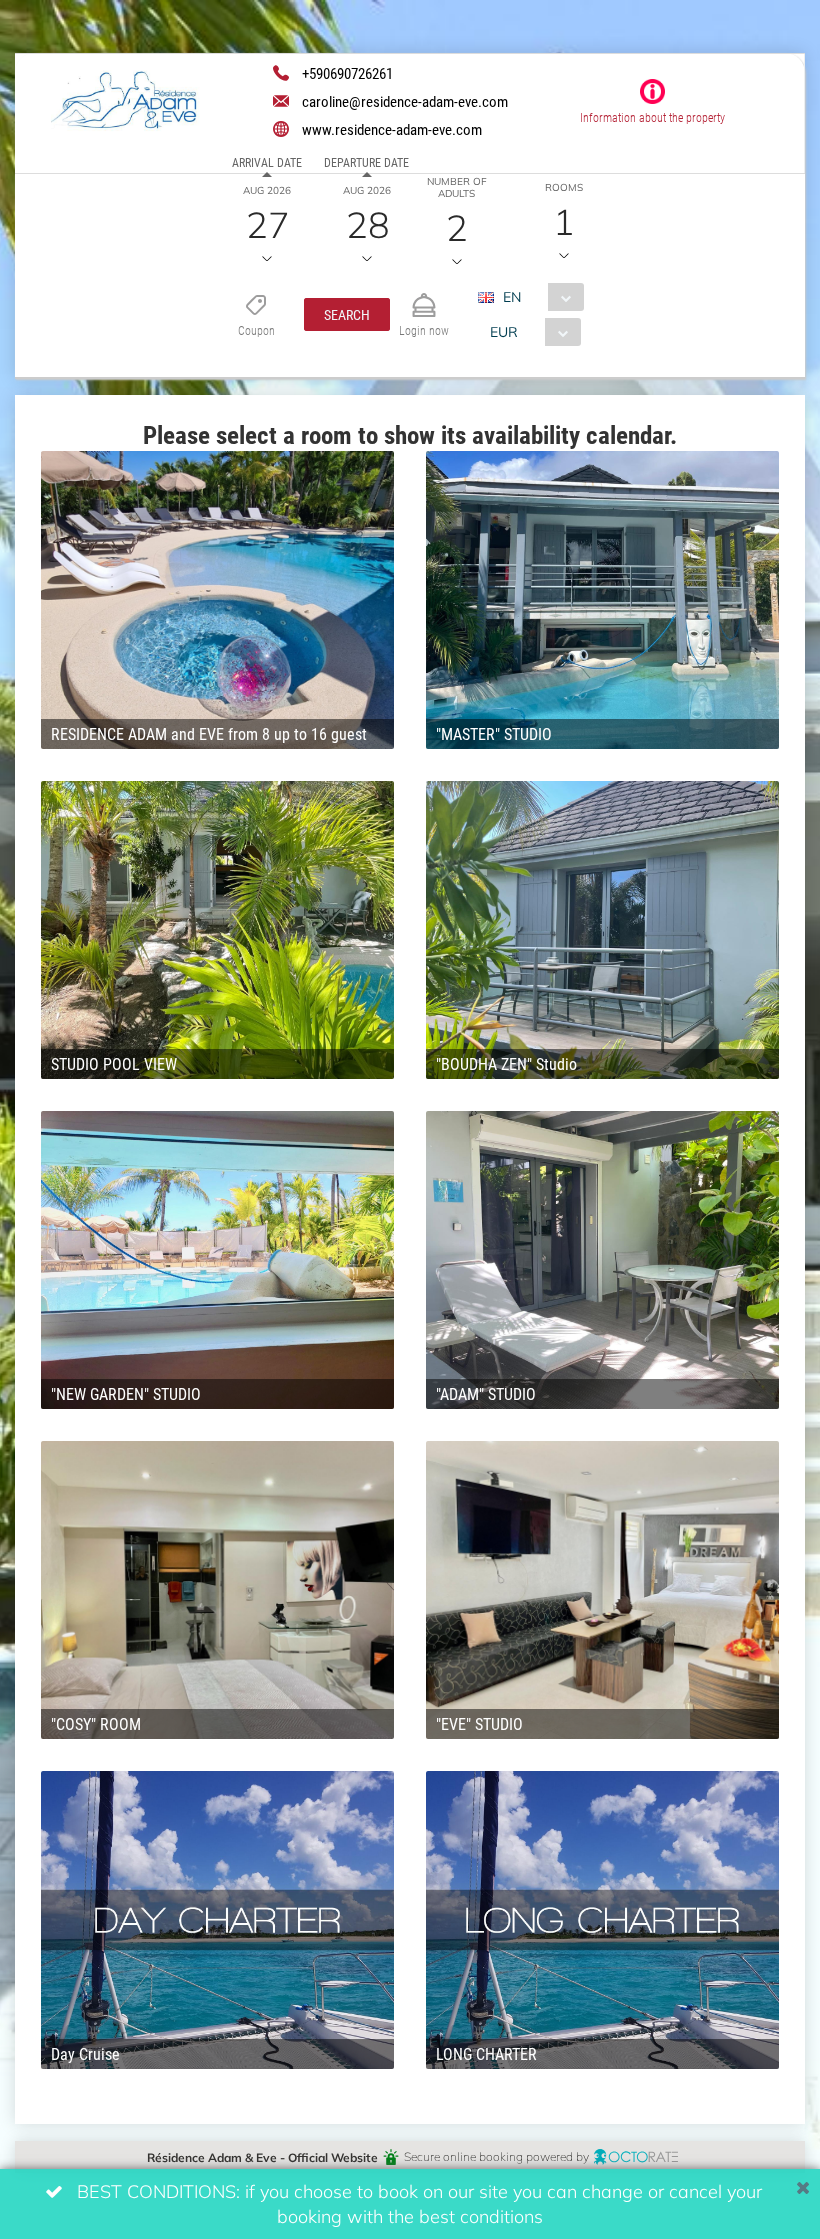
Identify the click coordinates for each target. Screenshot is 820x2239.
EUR (504, 331)
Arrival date (267, 162)
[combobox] (538, 297)
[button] (347, 314)
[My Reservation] (424, 296)
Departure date (366, 162)
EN (512, 296)
